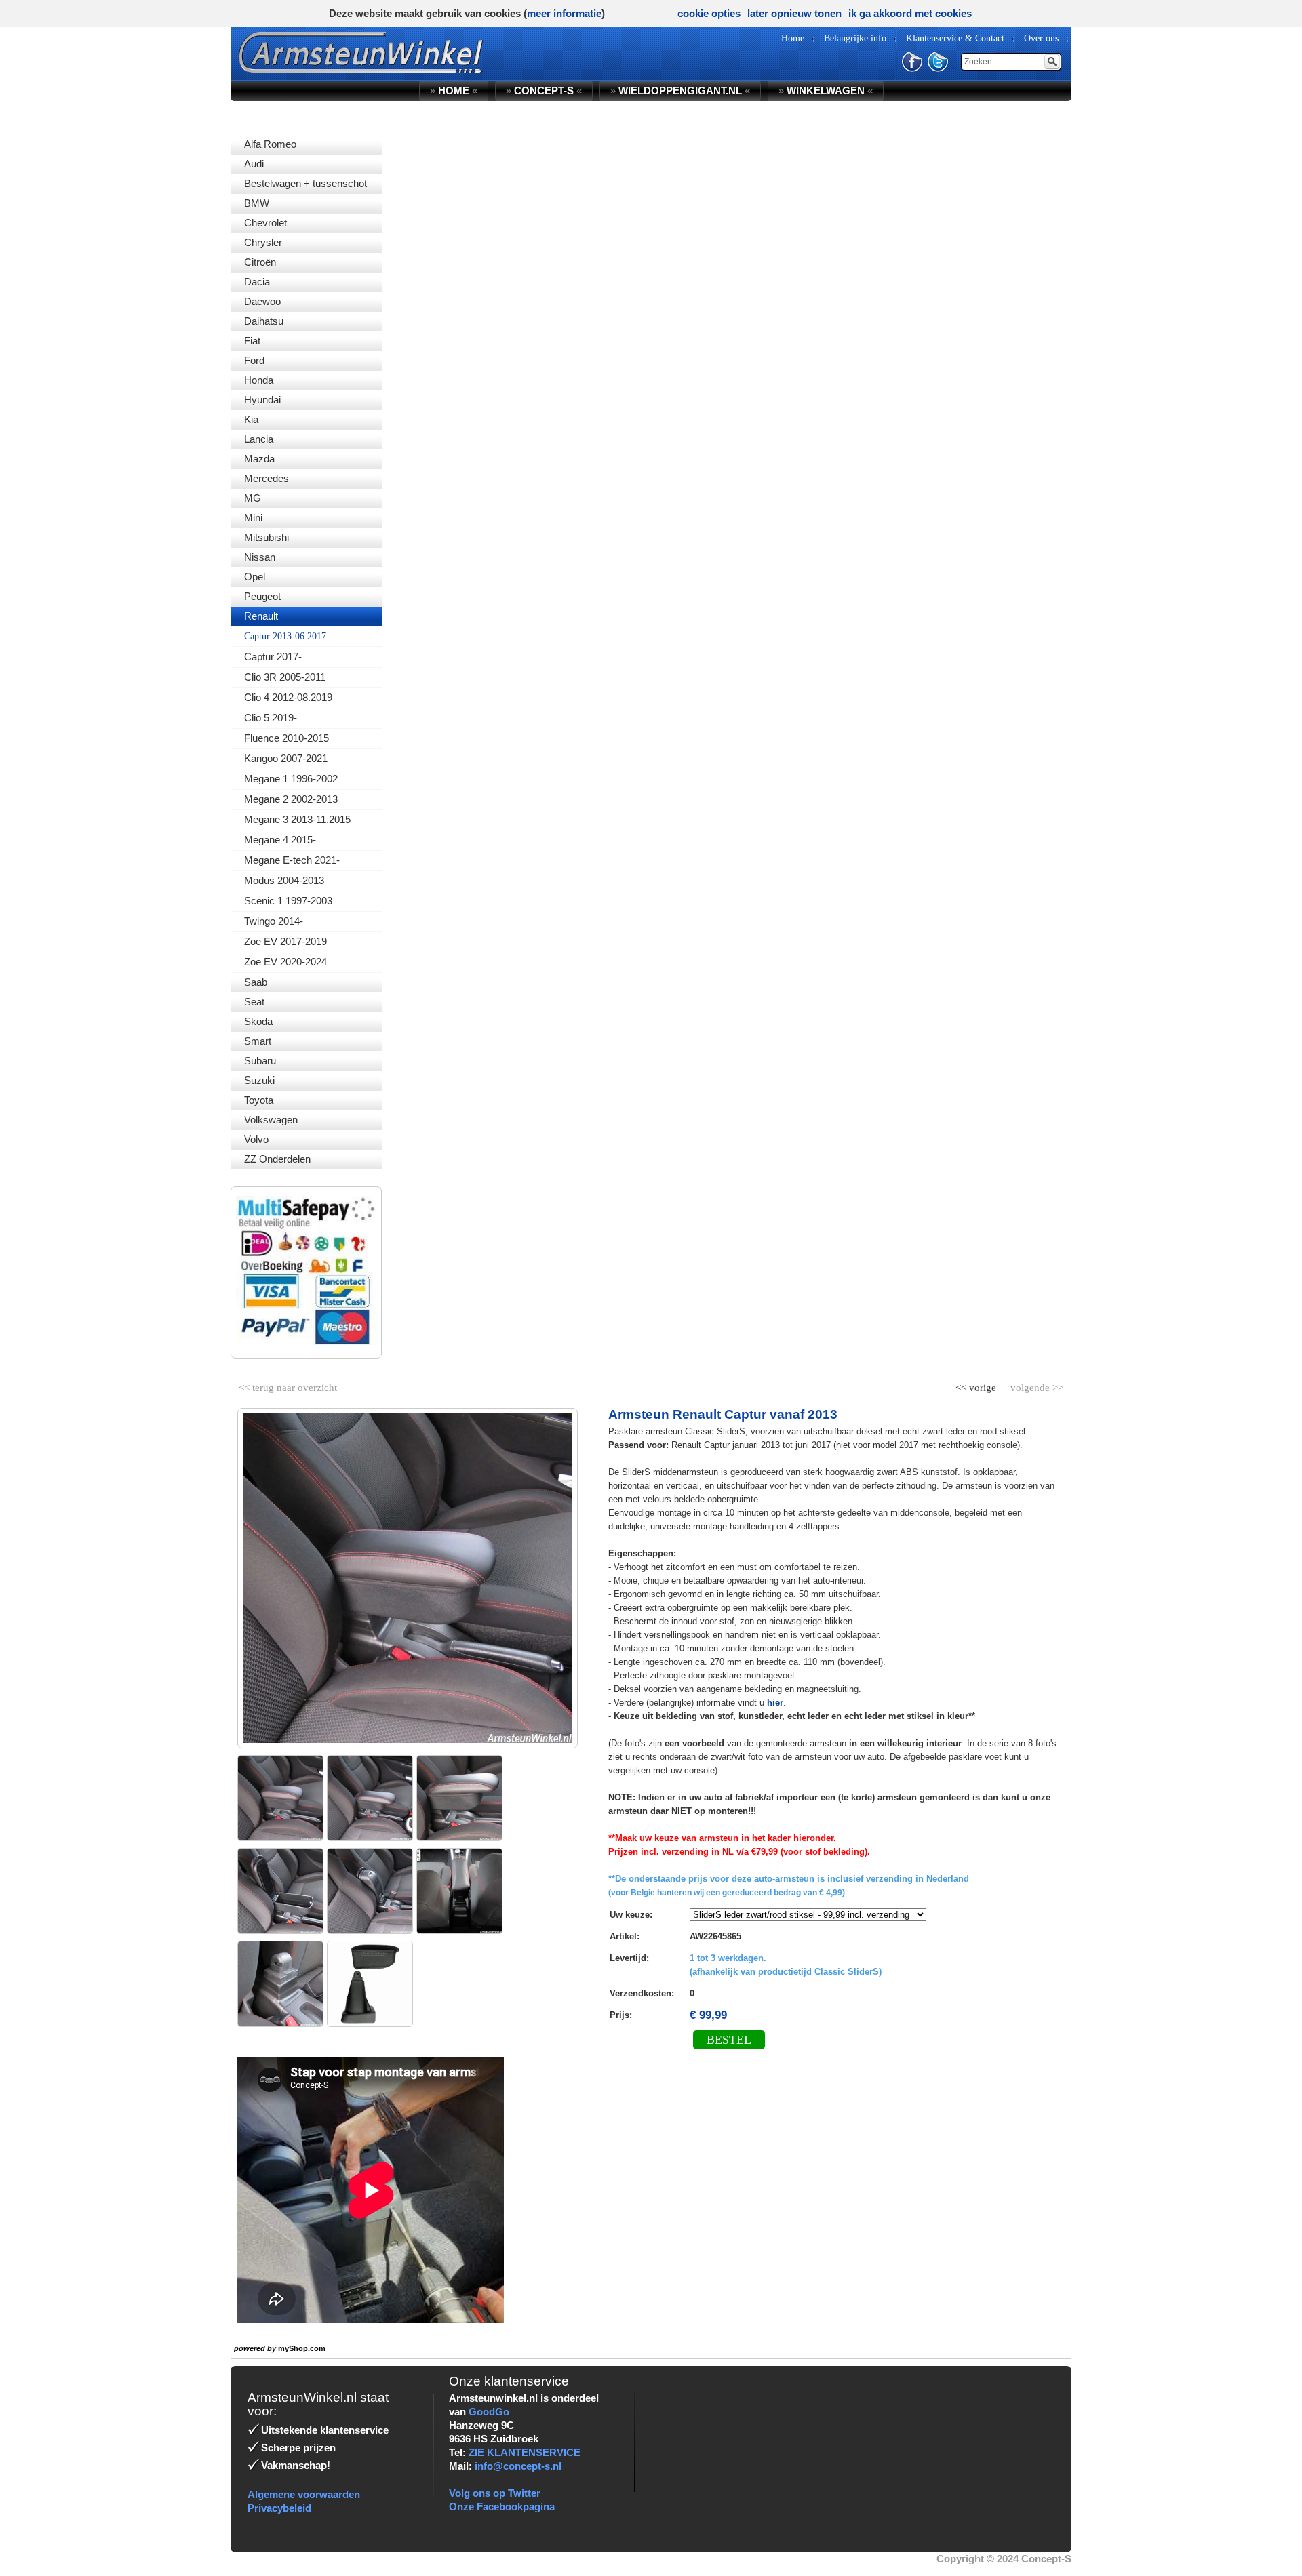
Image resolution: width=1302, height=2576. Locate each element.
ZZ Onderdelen (277, 1159)
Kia (251, 419)
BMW (257, 203)
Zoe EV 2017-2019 (285, 941)
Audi (254, 164)
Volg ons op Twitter (495, 2493)
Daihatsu (264, 321)
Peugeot (262, 596)
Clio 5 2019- (271, 718)
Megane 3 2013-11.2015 (297, 819)
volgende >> (1035, 1385)
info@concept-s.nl (518, 2466)
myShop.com (302, 2348)
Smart (258, 1041)
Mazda (259, 459)
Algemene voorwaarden (304, 2494)
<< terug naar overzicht (288, 1385)
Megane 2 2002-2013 (291, 799)
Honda (259, 380)
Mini (253, 518)
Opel (255, 577)
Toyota (259, 1100)
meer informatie (564, 13)
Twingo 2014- (274, 921)
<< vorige (977, 1385)
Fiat (252, 341)
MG (253, 498)
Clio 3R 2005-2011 (285, 677)
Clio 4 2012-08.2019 (288, 697)
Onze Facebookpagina (502, 2507)
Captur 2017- (273, 657)
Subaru (260, 1061)
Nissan (260, 557)
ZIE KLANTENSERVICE (525, 2452)
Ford (254, 360)
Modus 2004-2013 (284, 880)
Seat (254, 1002)
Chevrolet (265, 223)
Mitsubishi (267, 537)
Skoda (258, 1021)
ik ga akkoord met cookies (910, 13)
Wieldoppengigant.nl (680, 90)
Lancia (259, 439)
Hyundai (262, 400)
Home (454, 90)
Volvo (256, 1139)
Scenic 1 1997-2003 (288, 901)
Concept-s (544, 90)
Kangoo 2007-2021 (286, 758)
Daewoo (262, 301)
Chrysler (263, 242)
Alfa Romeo (270, 144)
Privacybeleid (279, 2508)
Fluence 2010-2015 (287, 738)
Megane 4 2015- (280, 840)
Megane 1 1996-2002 (291, 779)
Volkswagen (271, 1120)
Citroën (260, 262)
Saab (256, 982)
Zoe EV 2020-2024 (285, 962)
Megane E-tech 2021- (292, 860)
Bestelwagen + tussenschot (305, 183)
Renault (261, 616)
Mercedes (267, 478)
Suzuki (259, 1080)
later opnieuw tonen (794, 13)
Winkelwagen (826, 90)
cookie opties (710, 13)
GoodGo (489, 2412)
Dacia (257, 282)
